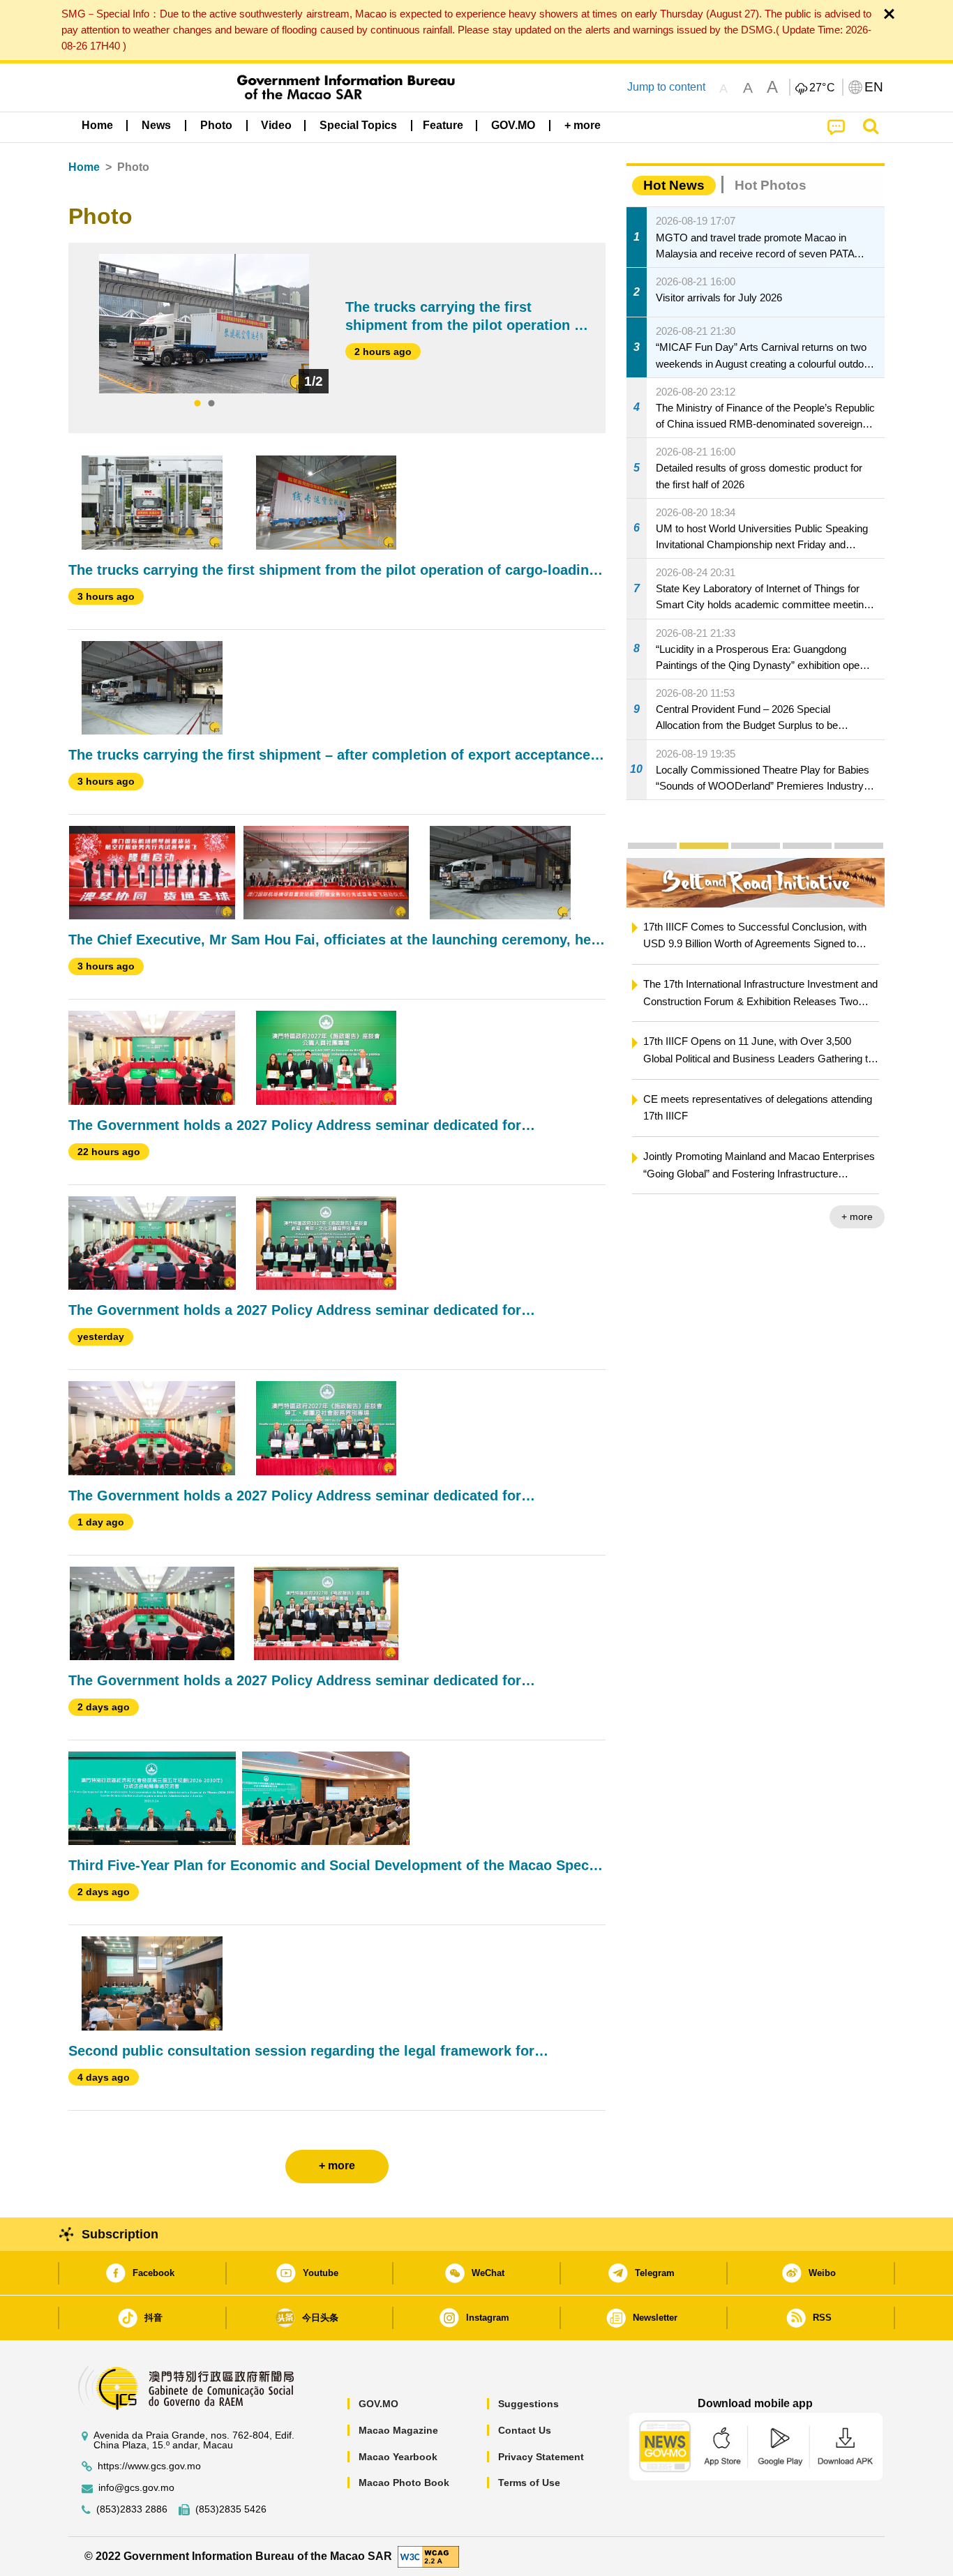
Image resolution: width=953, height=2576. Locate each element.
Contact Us (525, 2430)
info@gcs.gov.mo (136, 2488)
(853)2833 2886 (132, 2509)
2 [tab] (211, 404)
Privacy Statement (541, 2457)
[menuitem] (156, 126)
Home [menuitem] (97, 125)
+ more (857, 1217)
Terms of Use (529, 2483)
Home (84, 167)
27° (823, 88)
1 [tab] (197, 404)
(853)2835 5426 (231, 2509)
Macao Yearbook (398, 2457)
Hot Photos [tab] (771, 185)
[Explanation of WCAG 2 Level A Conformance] (428, 2555)
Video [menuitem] (276, 125)
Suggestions (528, 2404)
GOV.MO (378, 2404)
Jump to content (666, 87)
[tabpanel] (204, 324)
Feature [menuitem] (443, 125)
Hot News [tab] (674, 185)
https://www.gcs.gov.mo (149, 2466)
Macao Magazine (398, 2430)
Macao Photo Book (404, 2483)
